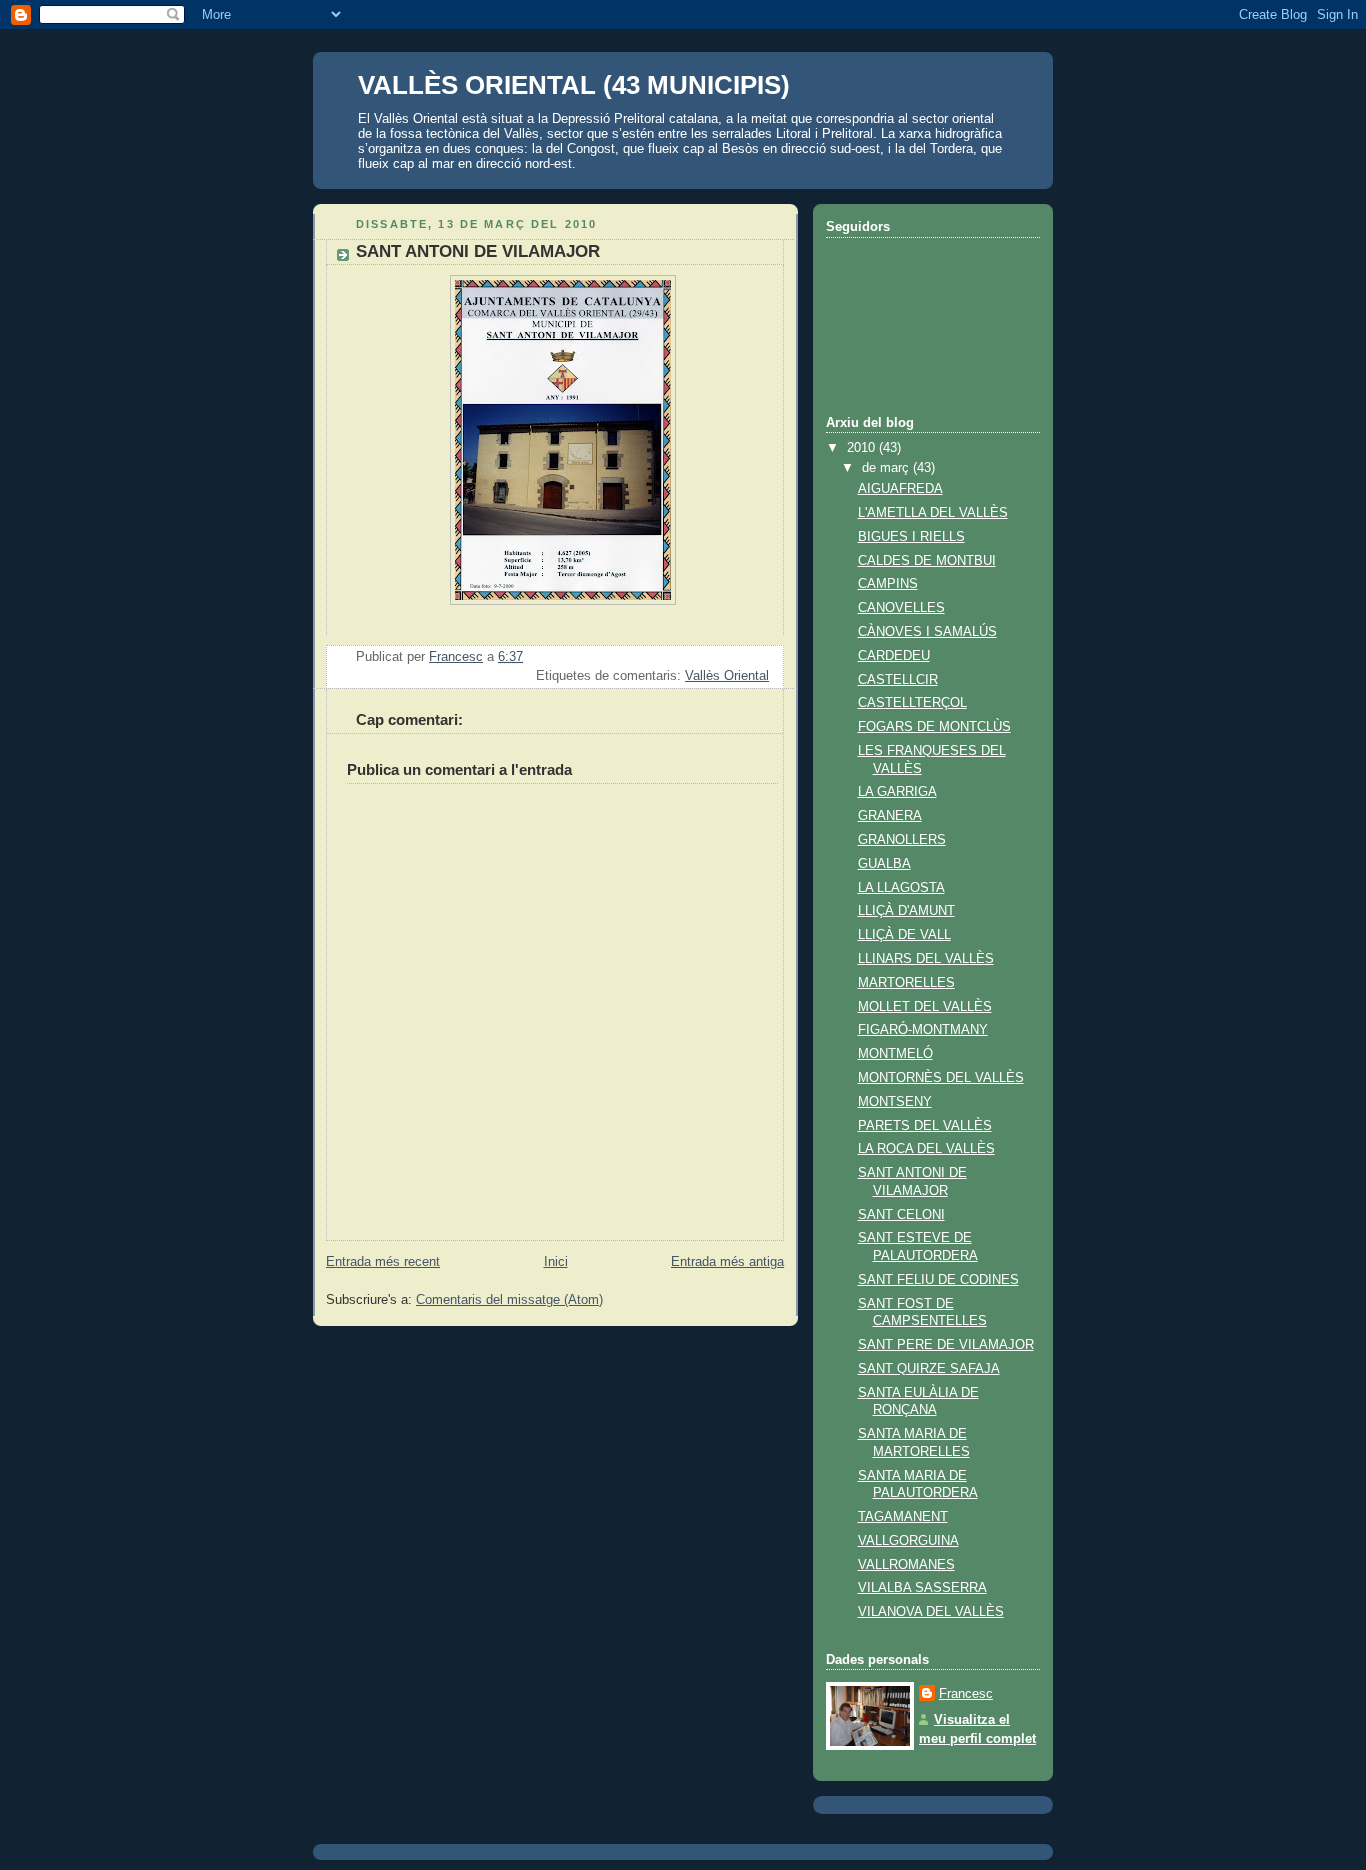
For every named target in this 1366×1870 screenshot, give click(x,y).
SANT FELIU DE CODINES (938, 1280)
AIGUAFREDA (900, 489)
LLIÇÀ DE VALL (904, 935)
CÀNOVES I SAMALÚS (927, 632)
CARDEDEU (894, 656)
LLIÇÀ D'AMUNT (906, 911)
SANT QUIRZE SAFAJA (929, 1369)
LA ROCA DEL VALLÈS (926, 1149)
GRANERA (890, 816)
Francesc (966, 1694)
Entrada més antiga (727, 1262)
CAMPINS (888, 584)
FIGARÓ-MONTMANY (923, 1030)
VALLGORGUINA (908, 1541)
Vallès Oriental (727, 676)
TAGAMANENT (903, 1517)
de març (887, 468)
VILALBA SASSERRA (922, 1588)
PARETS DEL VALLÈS (925, 1126)
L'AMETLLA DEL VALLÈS (933, 513)
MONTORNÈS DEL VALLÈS (941, 1078)
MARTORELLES (906, 983)
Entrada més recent (383, 1262)
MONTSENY (895, 1102)
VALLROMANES (906, 1565)
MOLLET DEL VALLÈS (925, 1007)
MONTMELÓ (895, 1054)
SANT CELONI (901, 1215)
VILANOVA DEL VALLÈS (931, 1612)
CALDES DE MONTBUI (927, 561)
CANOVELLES (901, 608)
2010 (863, 448)
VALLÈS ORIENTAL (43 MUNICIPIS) (574, 85)
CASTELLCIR (898, 680)
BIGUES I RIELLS (911, 537)
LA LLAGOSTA (901, 888)
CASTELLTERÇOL (912, 703)
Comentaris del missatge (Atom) (509, 1300)
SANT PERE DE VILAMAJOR (946, 1345)
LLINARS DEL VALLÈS (926, 959)
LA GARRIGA (897, 792)
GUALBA (884, 864)
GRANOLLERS (902, 840)
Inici (556, 1262)
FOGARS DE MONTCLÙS (934, 727)
